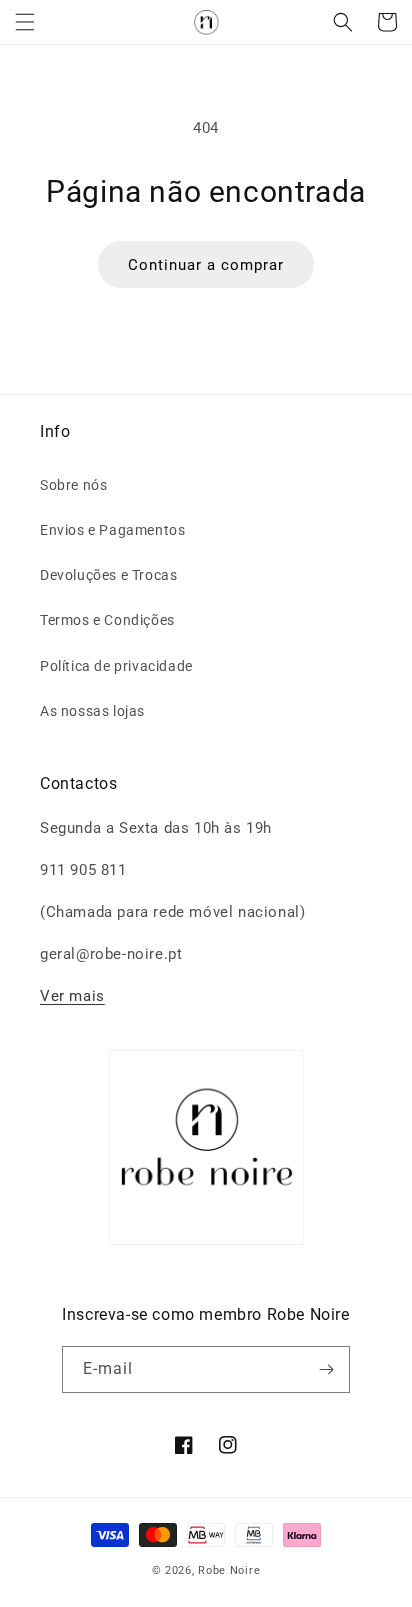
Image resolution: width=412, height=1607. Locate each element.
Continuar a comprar (206, 265)
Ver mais (72, 996)
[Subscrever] (327, 1369)
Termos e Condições (107, 620)
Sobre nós (73, 485)
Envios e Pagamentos (112, 530)
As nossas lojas (92, 711)
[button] (25, 22)
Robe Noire (229, 1570)
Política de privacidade (116, 666)
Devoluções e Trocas (108, 575)
